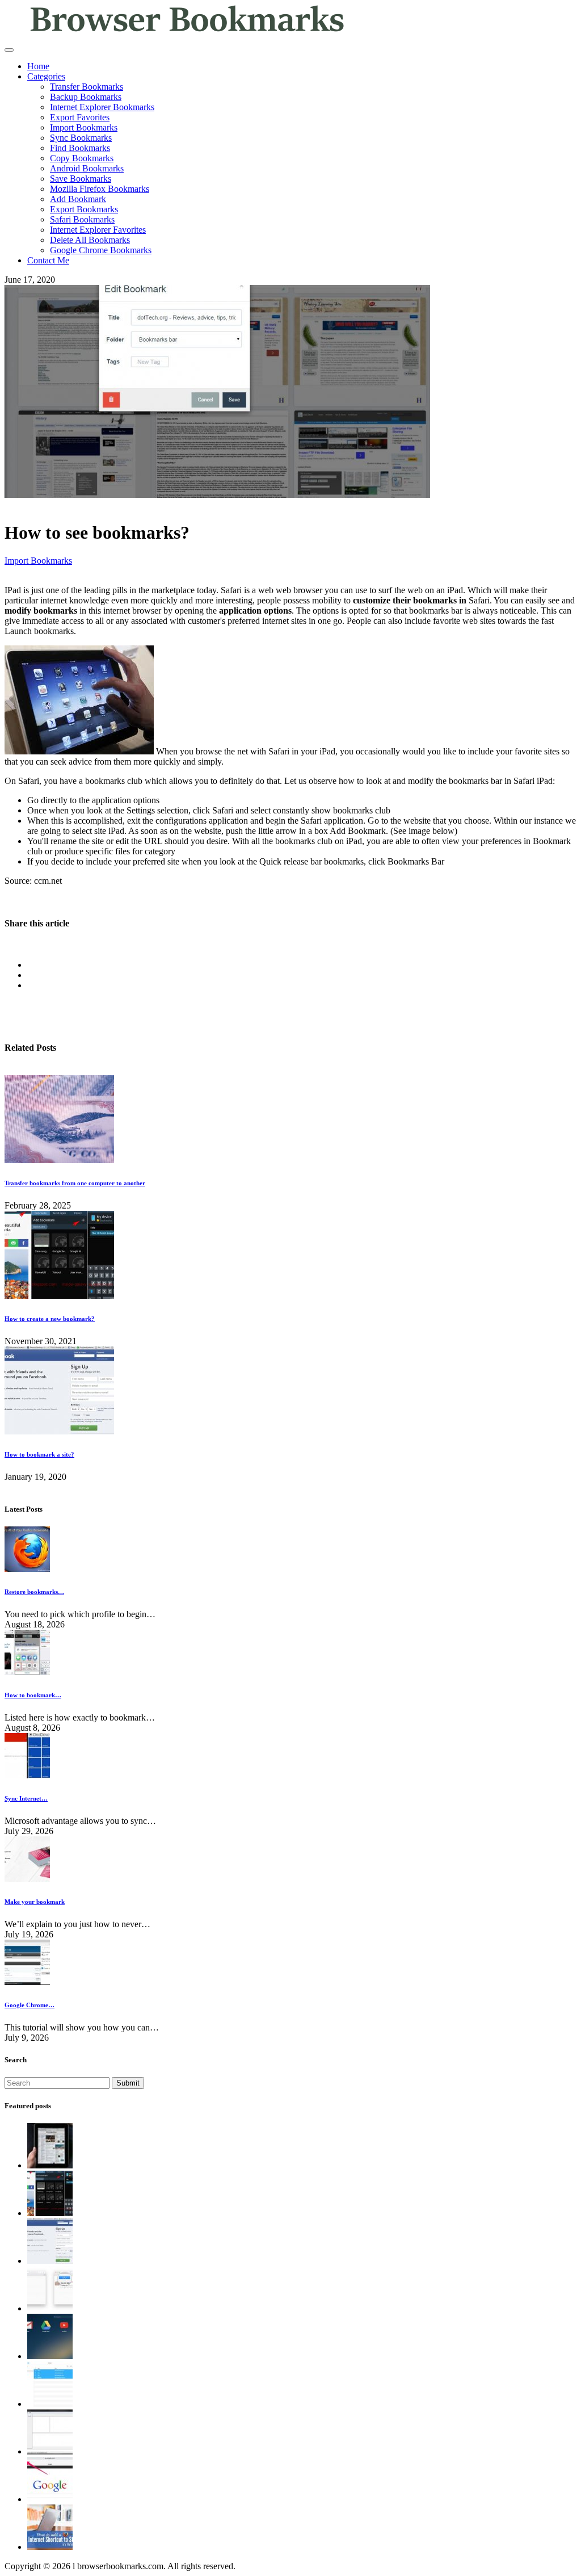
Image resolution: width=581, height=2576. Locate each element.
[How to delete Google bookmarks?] (50, 2356)
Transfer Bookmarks (87, 87)
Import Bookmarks (84, 127)
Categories (46, 76)
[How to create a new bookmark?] (59, 1296)
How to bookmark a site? (39, 1454)
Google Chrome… (30, 2005)
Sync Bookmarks (81, 138)
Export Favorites (80, 117)
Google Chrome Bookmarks (101, 250)
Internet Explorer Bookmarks (102, 107)
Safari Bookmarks (82, 219)
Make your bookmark (35, 1902)
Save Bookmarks (81, 179)
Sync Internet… (26, 1798)
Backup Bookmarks (86, 97)
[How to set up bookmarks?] (50, 2451)
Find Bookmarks (80, 148)
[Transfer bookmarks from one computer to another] (59, 1160)
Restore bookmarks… (34, 1592)
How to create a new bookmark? (50, 1319)
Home (38, 66)
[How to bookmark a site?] (59, 1431)
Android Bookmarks (87, 168)
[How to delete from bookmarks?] (50, 2499)
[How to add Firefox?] (50, 2547)
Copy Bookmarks (82, 158)
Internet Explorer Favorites (98, 230)
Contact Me (48, 260)
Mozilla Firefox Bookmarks (100, 189)
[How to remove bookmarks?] (50, 2308)
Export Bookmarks (84, 209)
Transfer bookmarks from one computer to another (75, 1183)
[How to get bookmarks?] (50, 2404)
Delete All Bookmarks (90, 240)
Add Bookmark (78, 199)
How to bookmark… (33, 1695)
